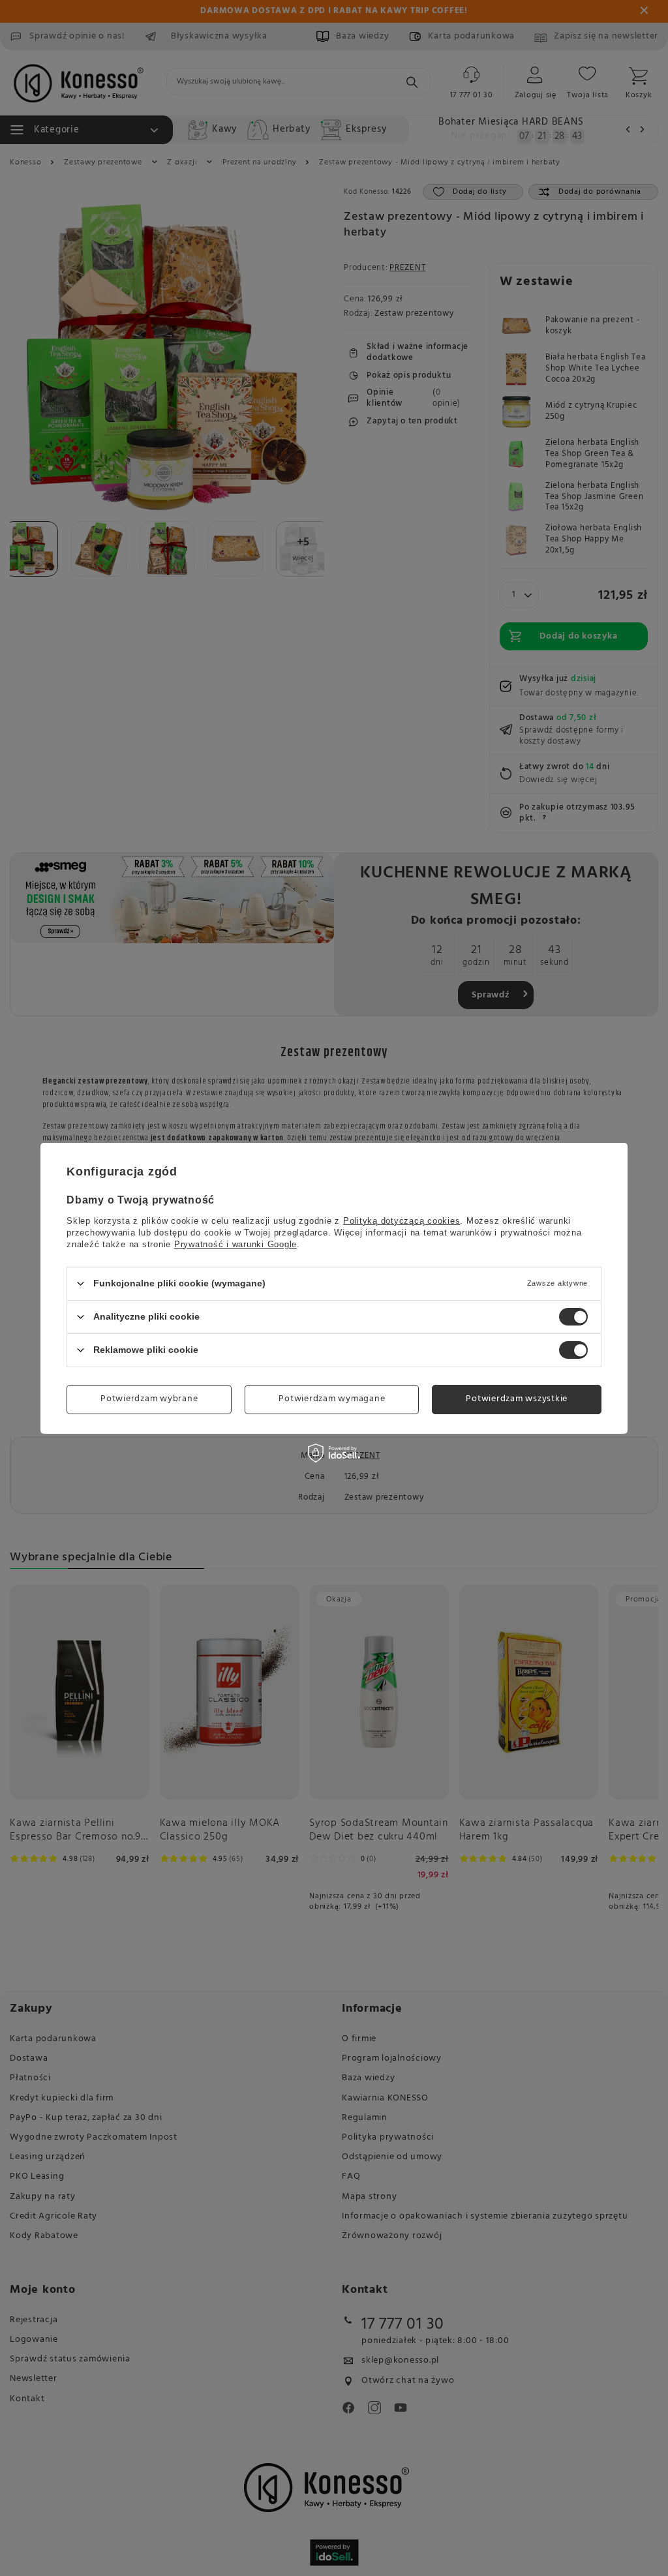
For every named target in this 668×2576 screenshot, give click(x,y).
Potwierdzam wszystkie (517, 1399)
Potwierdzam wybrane (149, 1399)
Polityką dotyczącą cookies (402, 1220)
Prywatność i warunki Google (235, 1244)
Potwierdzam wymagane (332, 1399)
